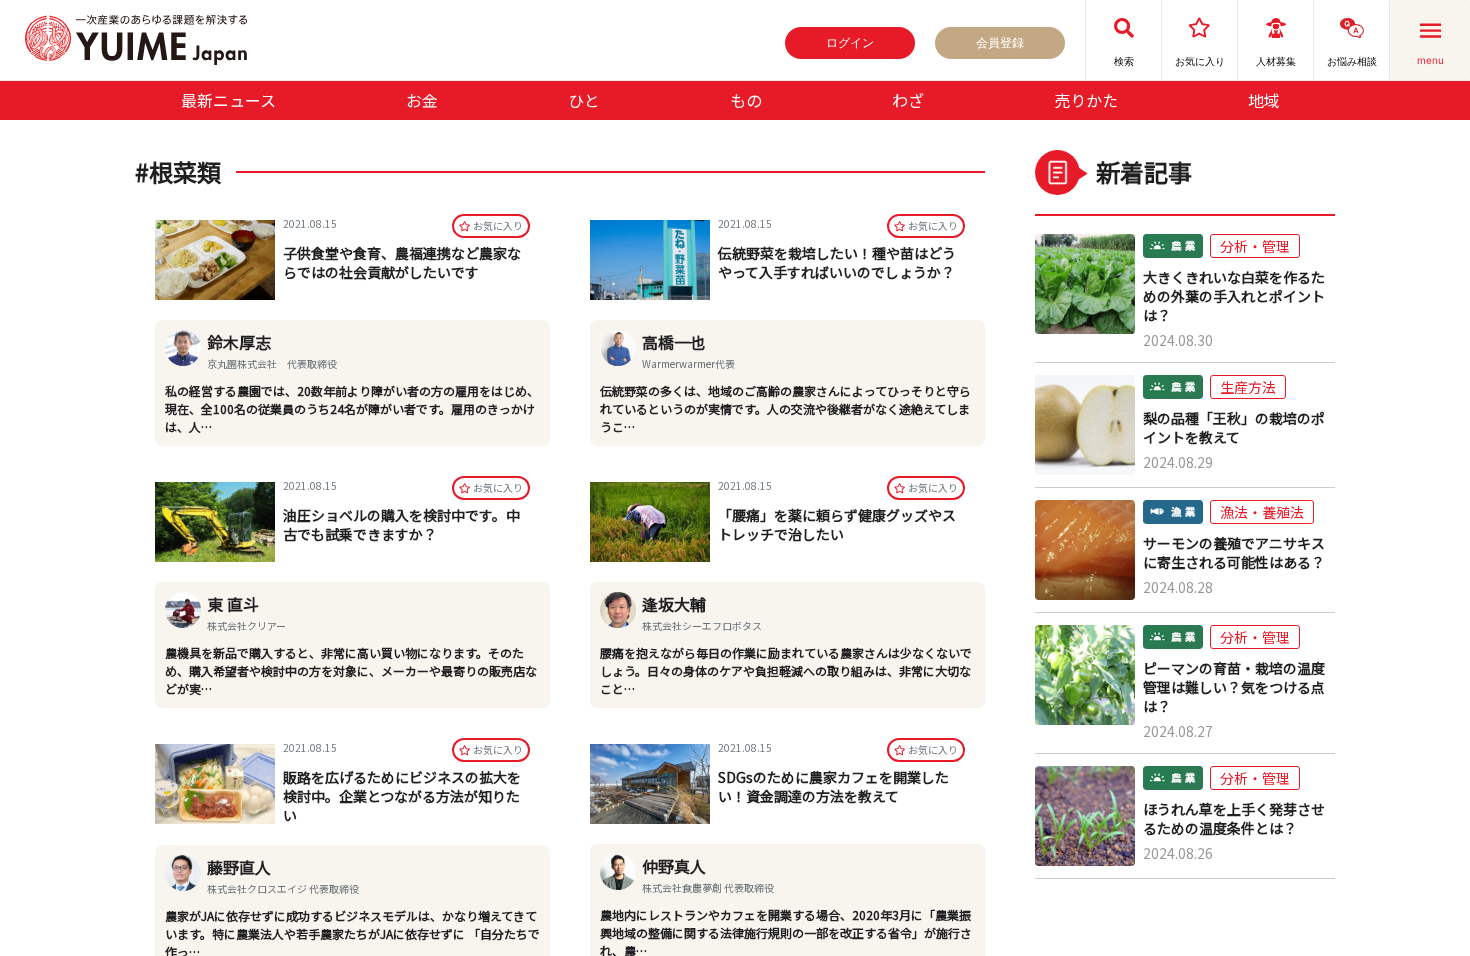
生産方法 (1248, 387)
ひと (584, 100)
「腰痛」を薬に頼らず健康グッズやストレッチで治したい (837, 524)
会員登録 (1000, 42)
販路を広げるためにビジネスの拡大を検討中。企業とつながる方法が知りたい (402, 796)
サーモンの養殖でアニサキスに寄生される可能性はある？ (1234, 553)
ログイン (850, 42)
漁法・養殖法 (1262, 512)
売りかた (1086, 100)
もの (746, 100)
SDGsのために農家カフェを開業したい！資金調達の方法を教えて (833, 786)
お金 (422, 100)
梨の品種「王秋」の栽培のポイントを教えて (1234, 428)
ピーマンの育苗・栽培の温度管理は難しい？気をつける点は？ (1234, 687)
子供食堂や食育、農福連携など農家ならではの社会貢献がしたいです (402, 262)
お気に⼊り (498, 225)
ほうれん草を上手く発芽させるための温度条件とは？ (1234, 819)
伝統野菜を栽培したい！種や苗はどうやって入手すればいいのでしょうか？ (837, 262)
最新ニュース (228, 100)
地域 (1264, 100)
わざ (908, 100)
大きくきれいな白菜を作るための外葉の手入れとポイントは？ (1234, 296)
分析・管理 (1255, 246)
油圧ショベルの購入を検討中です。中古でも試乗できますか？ (401, 524)
